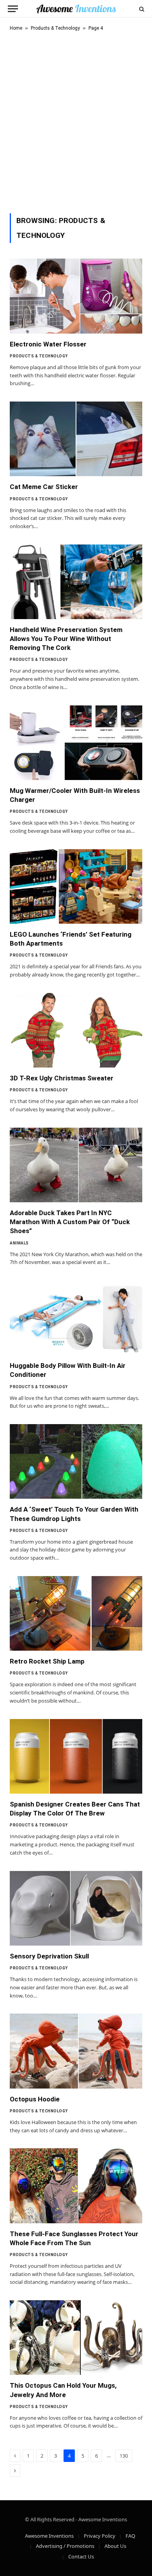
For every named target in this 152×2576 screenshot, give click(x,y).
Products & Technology (55, 28)
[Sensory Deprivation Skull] (76, 1908)
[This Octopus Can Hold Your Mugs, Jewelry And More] (76, 2338)
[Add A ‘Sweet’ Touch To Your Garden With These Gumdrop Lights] (76, 1461)
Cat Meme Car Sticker (44, 487)
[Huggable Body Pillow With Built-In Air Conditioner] (76, 1318)
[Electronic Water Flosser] (76, 296)
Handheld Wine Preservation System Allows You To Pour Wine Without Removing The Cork (66, 639)
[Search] (141, 9)
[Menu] (13, 9)
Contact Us (81, 2556)
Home (16, 28)
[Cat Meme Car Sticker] (76, 439)
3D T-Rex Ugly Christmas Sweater (62, 1078)
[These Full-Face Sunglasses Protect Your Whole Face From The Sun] (76, 2186)
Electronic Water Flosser (48, 344)
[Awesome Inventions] (76, 9)
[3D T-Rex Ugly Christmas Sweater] (76, 1030)
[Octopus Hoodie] (76, 2051)
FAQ (130, 2536)
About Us (115, 2546)
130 (124, 2456)
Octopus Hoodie (35, 2099)
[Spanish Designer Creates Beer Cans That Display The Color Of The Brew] (76, 1756)
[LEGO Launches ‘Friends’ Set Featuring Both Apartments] (76, 886)
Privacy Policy (100, 2536)
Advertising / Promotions (65, 2546)
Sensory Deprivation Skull (49, 1956)
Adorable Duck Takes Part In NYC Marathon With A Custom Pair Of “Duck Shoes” (70, 1222)
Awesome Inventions (49, 2536)
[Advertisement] (76, 121)
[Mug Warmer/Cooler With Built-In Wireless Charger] (76, 743)
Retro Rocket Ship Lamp (47, 1661)
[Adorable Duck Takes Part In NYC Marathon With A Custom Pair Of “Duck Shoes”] (76, 1165)
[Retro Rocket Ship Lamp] (76, 1613)
